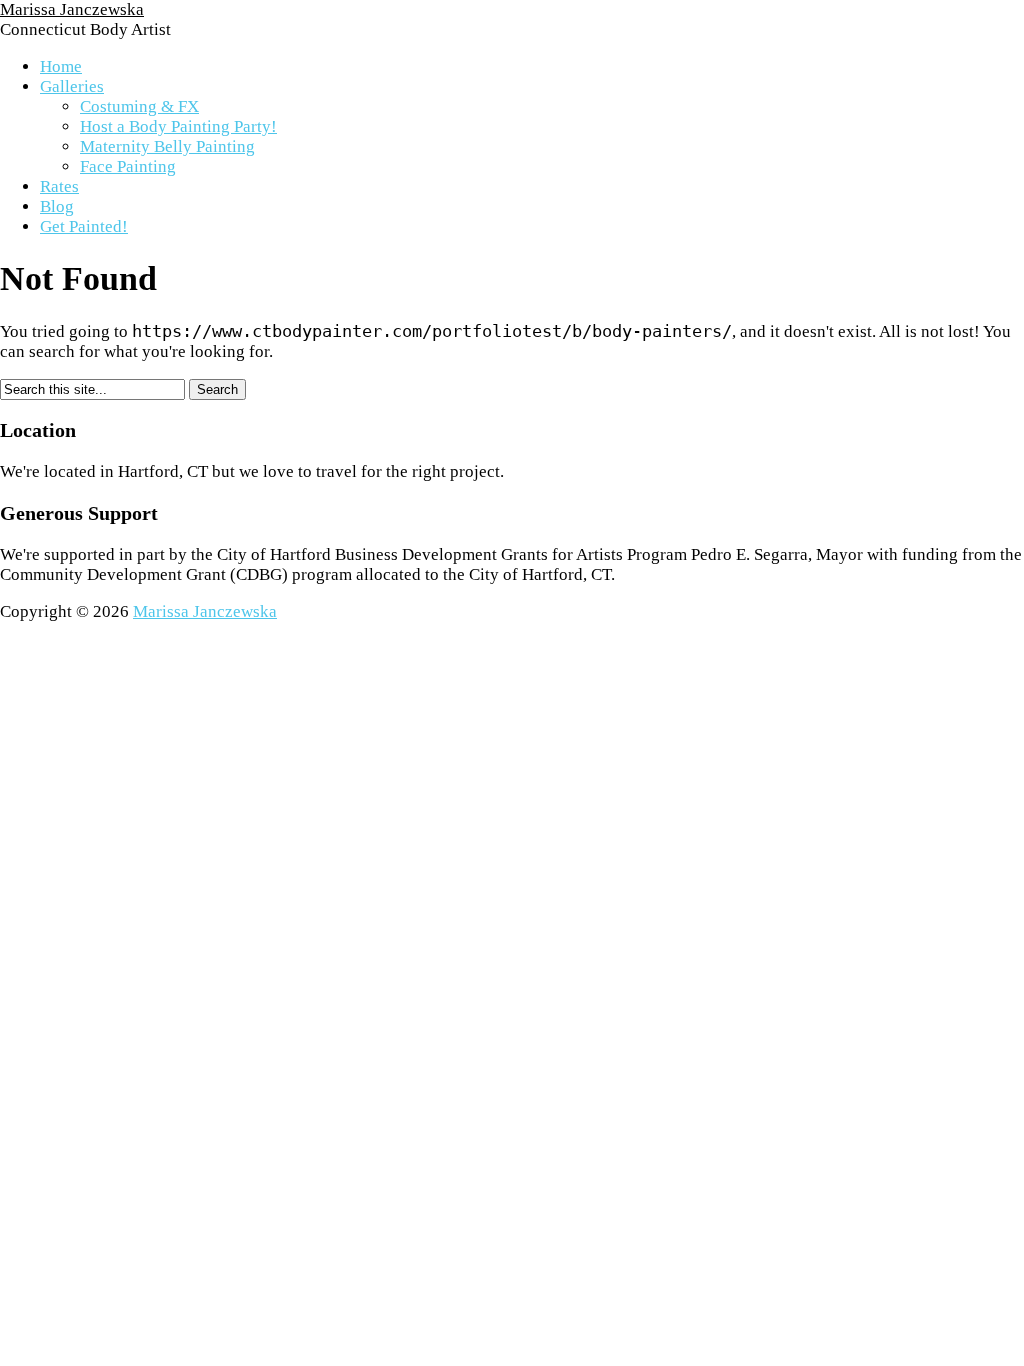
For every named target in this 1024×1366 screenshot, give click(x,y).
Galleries (72, 86)
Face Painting (128, 166)
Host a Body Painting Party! (178, 126)
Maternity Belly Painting (167, 146)
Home (61, 66)
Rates (59, 186)
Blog (57, 206)
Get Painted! (84, 226)
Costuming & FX (139, 106)
